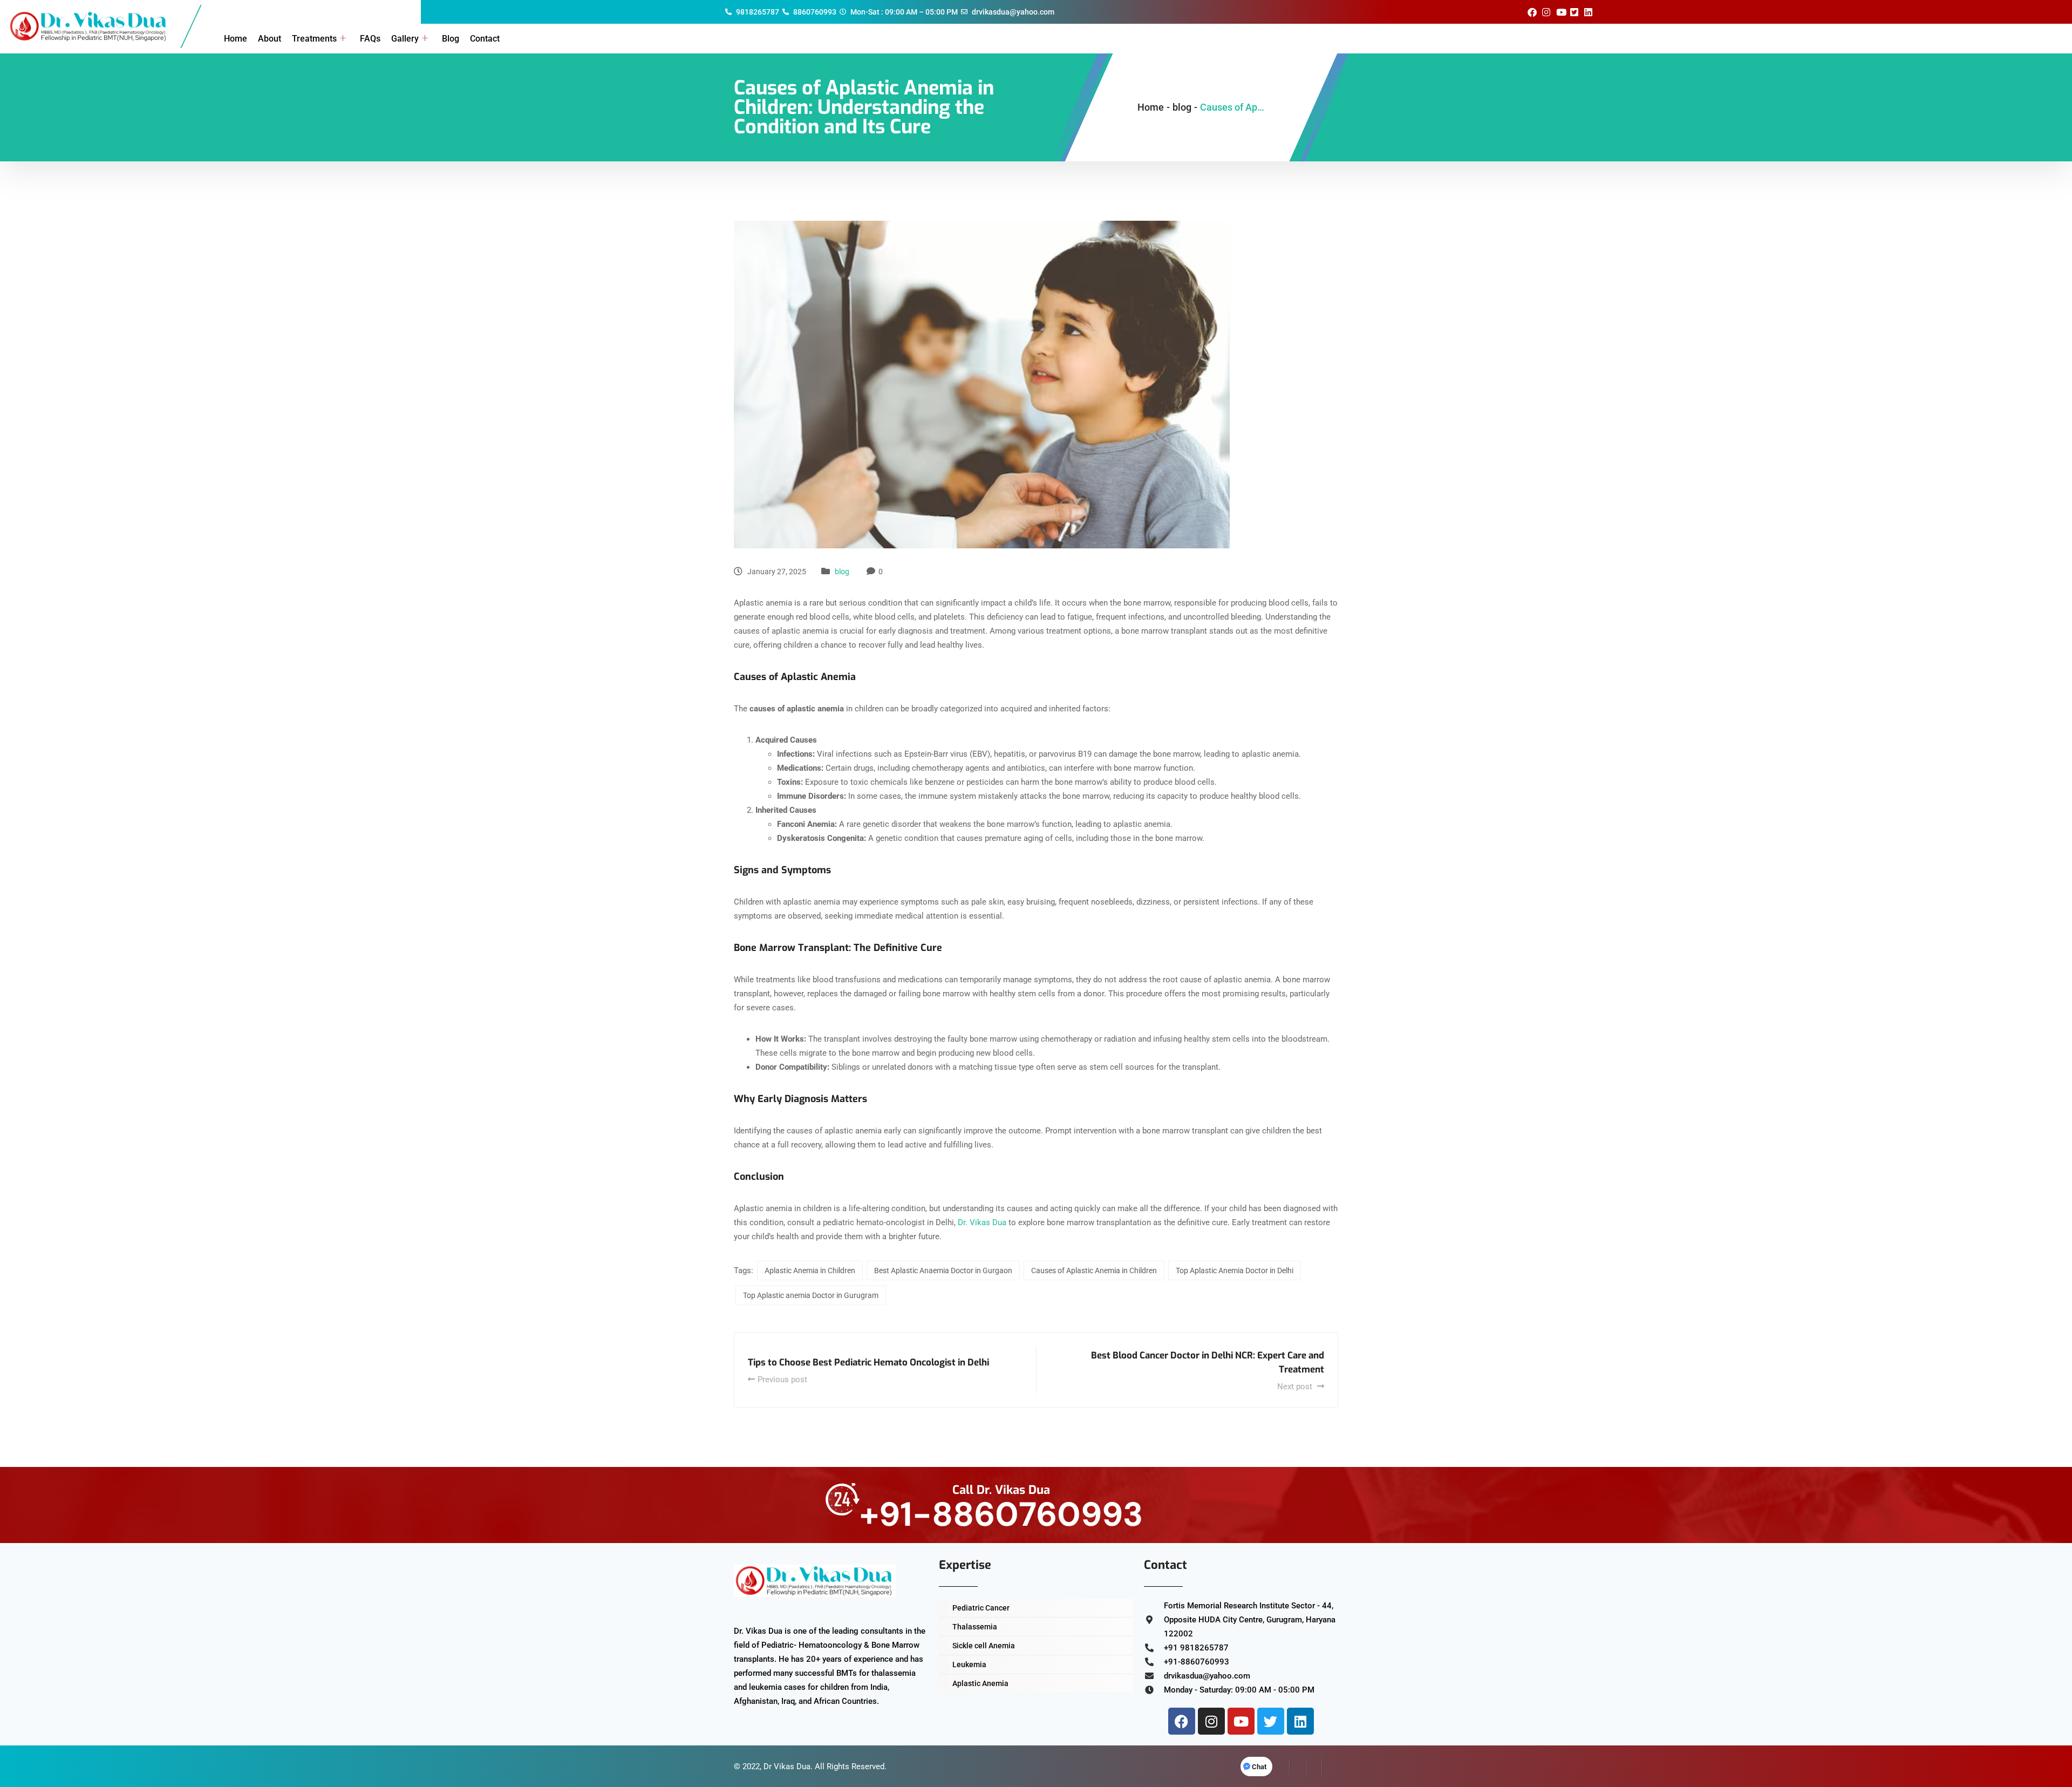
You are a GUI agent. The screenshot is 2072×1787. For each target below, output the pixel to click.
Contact (485, 39)
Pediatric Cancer (981, 1608)
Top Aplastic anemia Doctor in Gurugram (811, 1295)
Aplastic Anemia (980, 1683)
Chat (1259, 1767)
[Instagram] (1211, 1721)
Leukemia (969, 1664)
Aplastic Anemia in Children (810, 1270)
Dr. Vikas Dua (982, 1222)
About (270, 39)
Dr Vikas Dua (787, 1766)
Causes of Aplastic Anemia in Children (1094, 1270)
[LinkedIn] (1314, 1766)
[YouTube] (1330, 1766)
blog (842, 572)
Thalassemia (975, 1627)
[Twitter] (1271, 1721)
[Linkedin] (1300, 1721)
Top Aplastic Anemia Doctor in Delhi (1235, 1270)
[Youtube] (1241, 1721)
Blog (451, 39)
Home (236, 39)
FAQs (370, 39)
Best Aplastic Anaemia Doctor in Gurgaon (943, 1270)
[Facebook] (1182, 1721)
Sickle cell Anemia (984, 1646)
